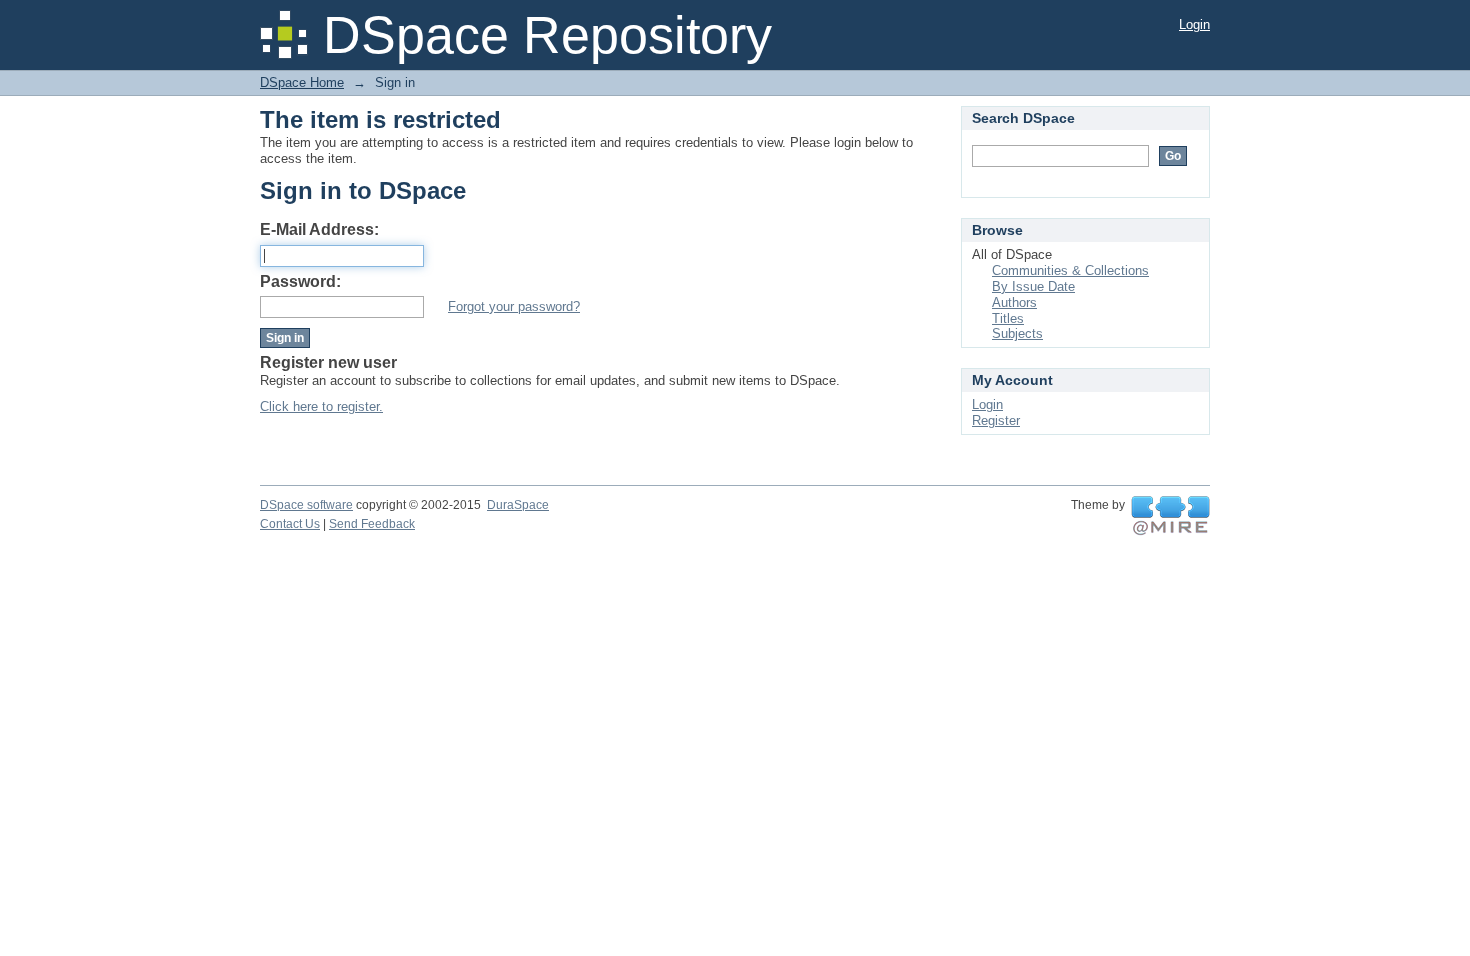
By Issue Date (1033, 286)
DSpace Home (302, 82)
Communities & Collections (1070, 270)
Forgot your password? (514, 306)
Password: (300, 281)
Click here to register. (321, 406)
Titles (1008, 318)
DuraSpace (518, 505)
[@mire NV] (1170, 516)
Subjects (1017, 333)
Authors (1014, 302)
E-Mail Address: (319, 229)
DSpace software (306, 505)
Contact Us (290, 524)
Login (1194, 24)
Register (996, 420)
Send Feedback (372, 524)
